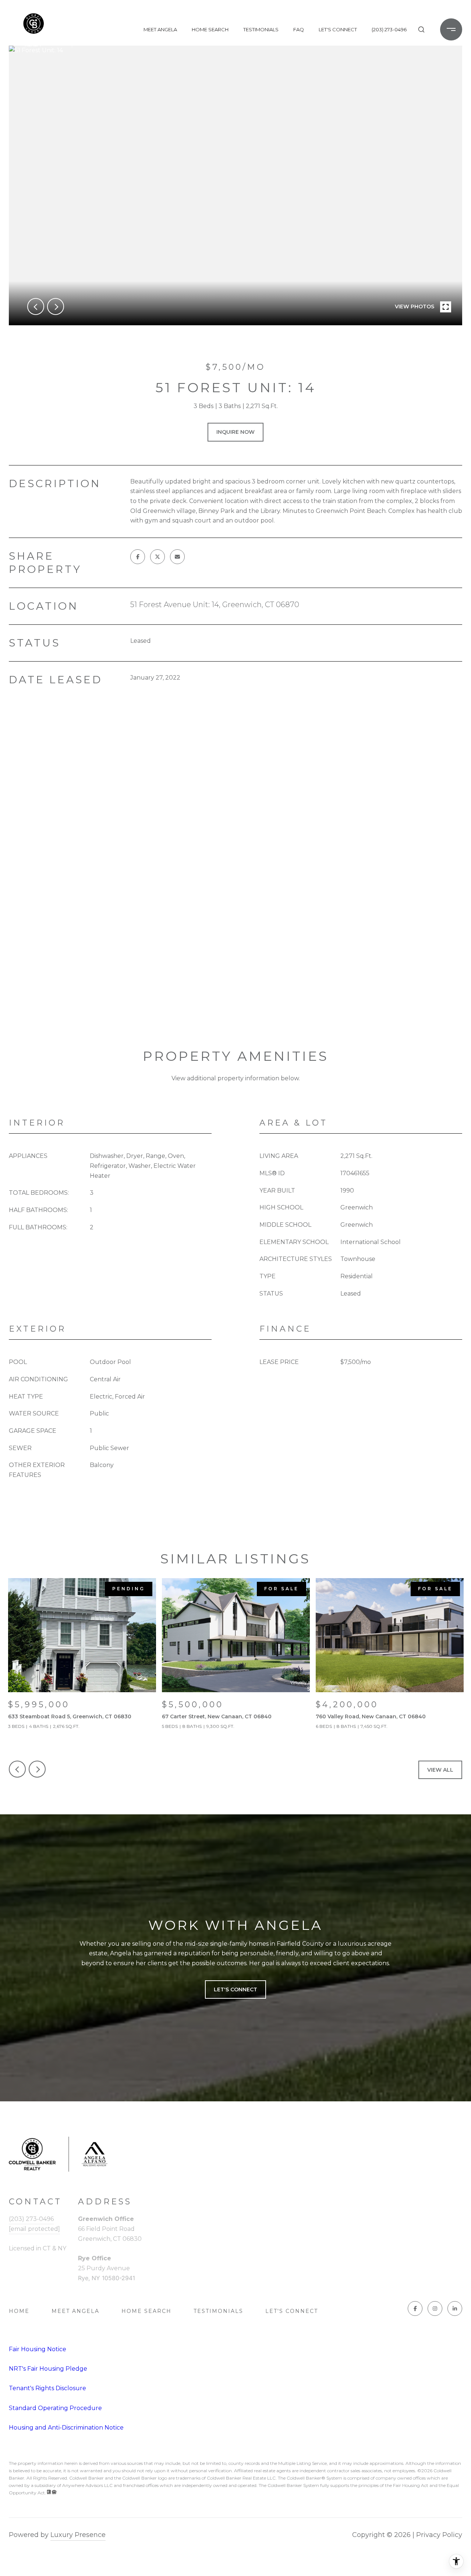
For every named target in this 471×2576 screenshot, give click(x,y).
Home (19, 2311)
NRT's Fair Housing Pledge (48, 2369)
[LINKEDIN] (455, 2309)
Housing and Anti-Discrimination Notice (66, 2428)
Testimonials (261, 29)
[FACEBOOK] (415, 2309)
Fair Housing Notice (38, 2349)
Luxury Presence (78, 2535)
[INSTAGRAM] (435, 2309)
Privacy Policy (439, 2535)
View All (440, 1770)
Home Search (210, 29)
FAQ (299, 29)
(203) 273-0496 (389, 29)
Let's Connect (292, 2311)
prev (36, 307)
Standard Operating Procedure (55, 2408)
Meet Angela (160, 29)
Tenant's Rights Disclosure (47, 2388)
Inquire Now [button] (235, 432)
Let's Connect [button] (235, 1989)
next (56, 307)
